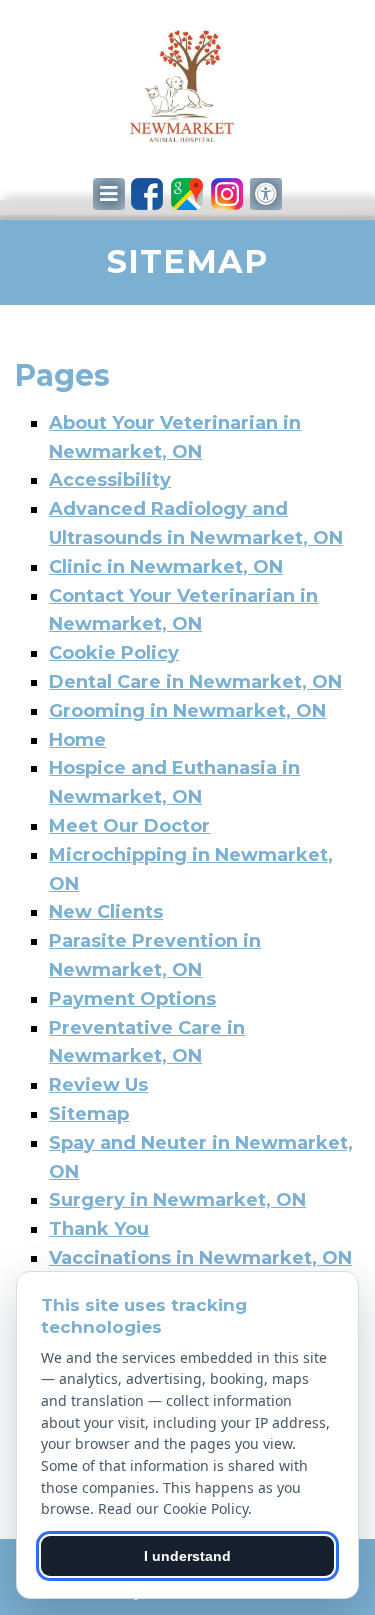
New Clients (106, 912)
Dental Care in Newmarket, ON (195, 682)
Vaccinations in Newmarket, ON (200, 1258)
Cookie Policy (114, 653)
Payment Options (132, 999)
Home (77, 740)
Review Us (98, 1085)
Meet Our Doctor (129, 826)
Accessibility (110, 480)
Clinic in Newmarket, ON (166, 567)
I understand (187, 1556)
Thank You (99, 1229)
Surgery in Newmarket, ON (177, 1200)
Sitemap (89, 1114)
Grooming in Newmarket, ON (187, 711)
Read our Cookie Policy (173, 1508)
